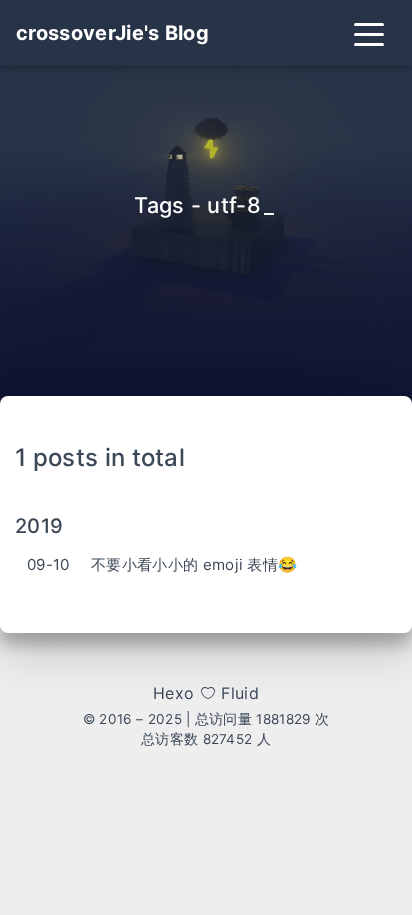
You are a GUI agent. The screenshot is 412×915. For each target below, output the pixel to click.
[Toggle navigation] (369, 33)
